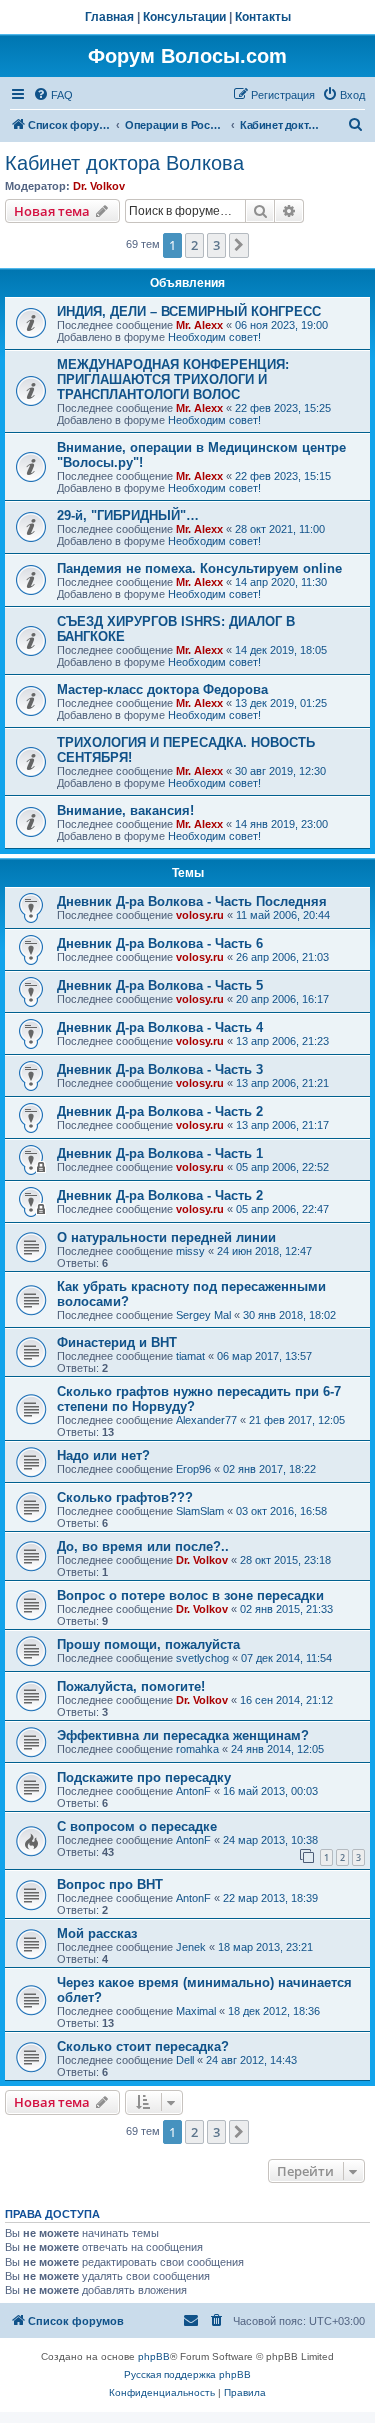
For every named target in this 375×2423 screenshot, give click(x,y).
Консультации (184, 17)
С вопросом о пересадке (137, 1826)
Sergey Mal (203, 1315)
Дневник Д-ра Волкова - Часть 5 (160, 985)
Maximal (196, 2011)
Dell (185, 2060)
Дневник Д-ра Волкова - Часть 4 (160, 1027)
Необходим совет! (214, 337)
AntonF (193, 1791)
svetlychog (202, 1658)
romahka (197, 1749)
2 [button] (194, 245)
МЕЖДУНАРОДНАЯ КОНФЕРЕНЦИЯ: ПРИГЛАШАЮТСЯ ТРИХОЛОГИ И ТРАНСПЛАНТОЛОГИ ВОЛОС (173, 379)
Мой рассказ (97, 1933)
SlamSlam (200, 1511)
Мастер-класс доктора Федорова (162, 689)
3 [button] (216, 245)
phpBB (154, 2356)
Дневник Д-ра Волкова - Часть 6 (160, 943)
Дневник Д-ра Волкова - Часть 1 (160, 1153)
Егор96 (193, 1469)
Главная (109, 17)
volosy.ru (200, 915)
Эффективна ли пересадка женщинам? (183, 1735)
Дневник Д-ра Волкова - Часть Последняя (192, 901)
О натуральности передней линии (166, 1237)
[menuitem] (53, 95)
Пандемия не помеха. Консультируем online (199, 568)
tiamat (190, 1356)
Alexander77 (206, 1420)
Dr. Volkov (99, 186)
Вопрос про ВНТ (110, 1884)
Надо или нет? (103, 1455)
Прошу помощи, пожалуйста (148, 1644)
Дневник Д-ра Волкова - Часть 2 (160, 1111)
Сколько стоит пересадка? (143, 2046)
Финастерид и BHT (117, 1342)
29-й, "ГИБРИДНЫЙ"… (128, 515)
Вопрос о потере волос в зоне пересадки (190, 1595)
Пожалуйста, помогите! (131, 1686)
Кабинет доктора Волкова (124, 163)
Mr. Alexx (199, 325)
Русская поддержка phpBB (187, 2374)
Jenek (191, 1947)
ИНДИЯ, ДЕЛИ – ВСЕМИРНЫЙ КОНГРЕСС (189, 311)
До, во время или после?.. (143, 1546)
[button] (239, 245)
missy (190, 1251)
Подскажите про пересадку (144, 1777)
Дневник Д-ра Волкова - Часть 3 (160, 1069)
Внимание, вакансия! (125, 810)
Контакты (263, 17)
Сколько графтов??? (125, 1497)
